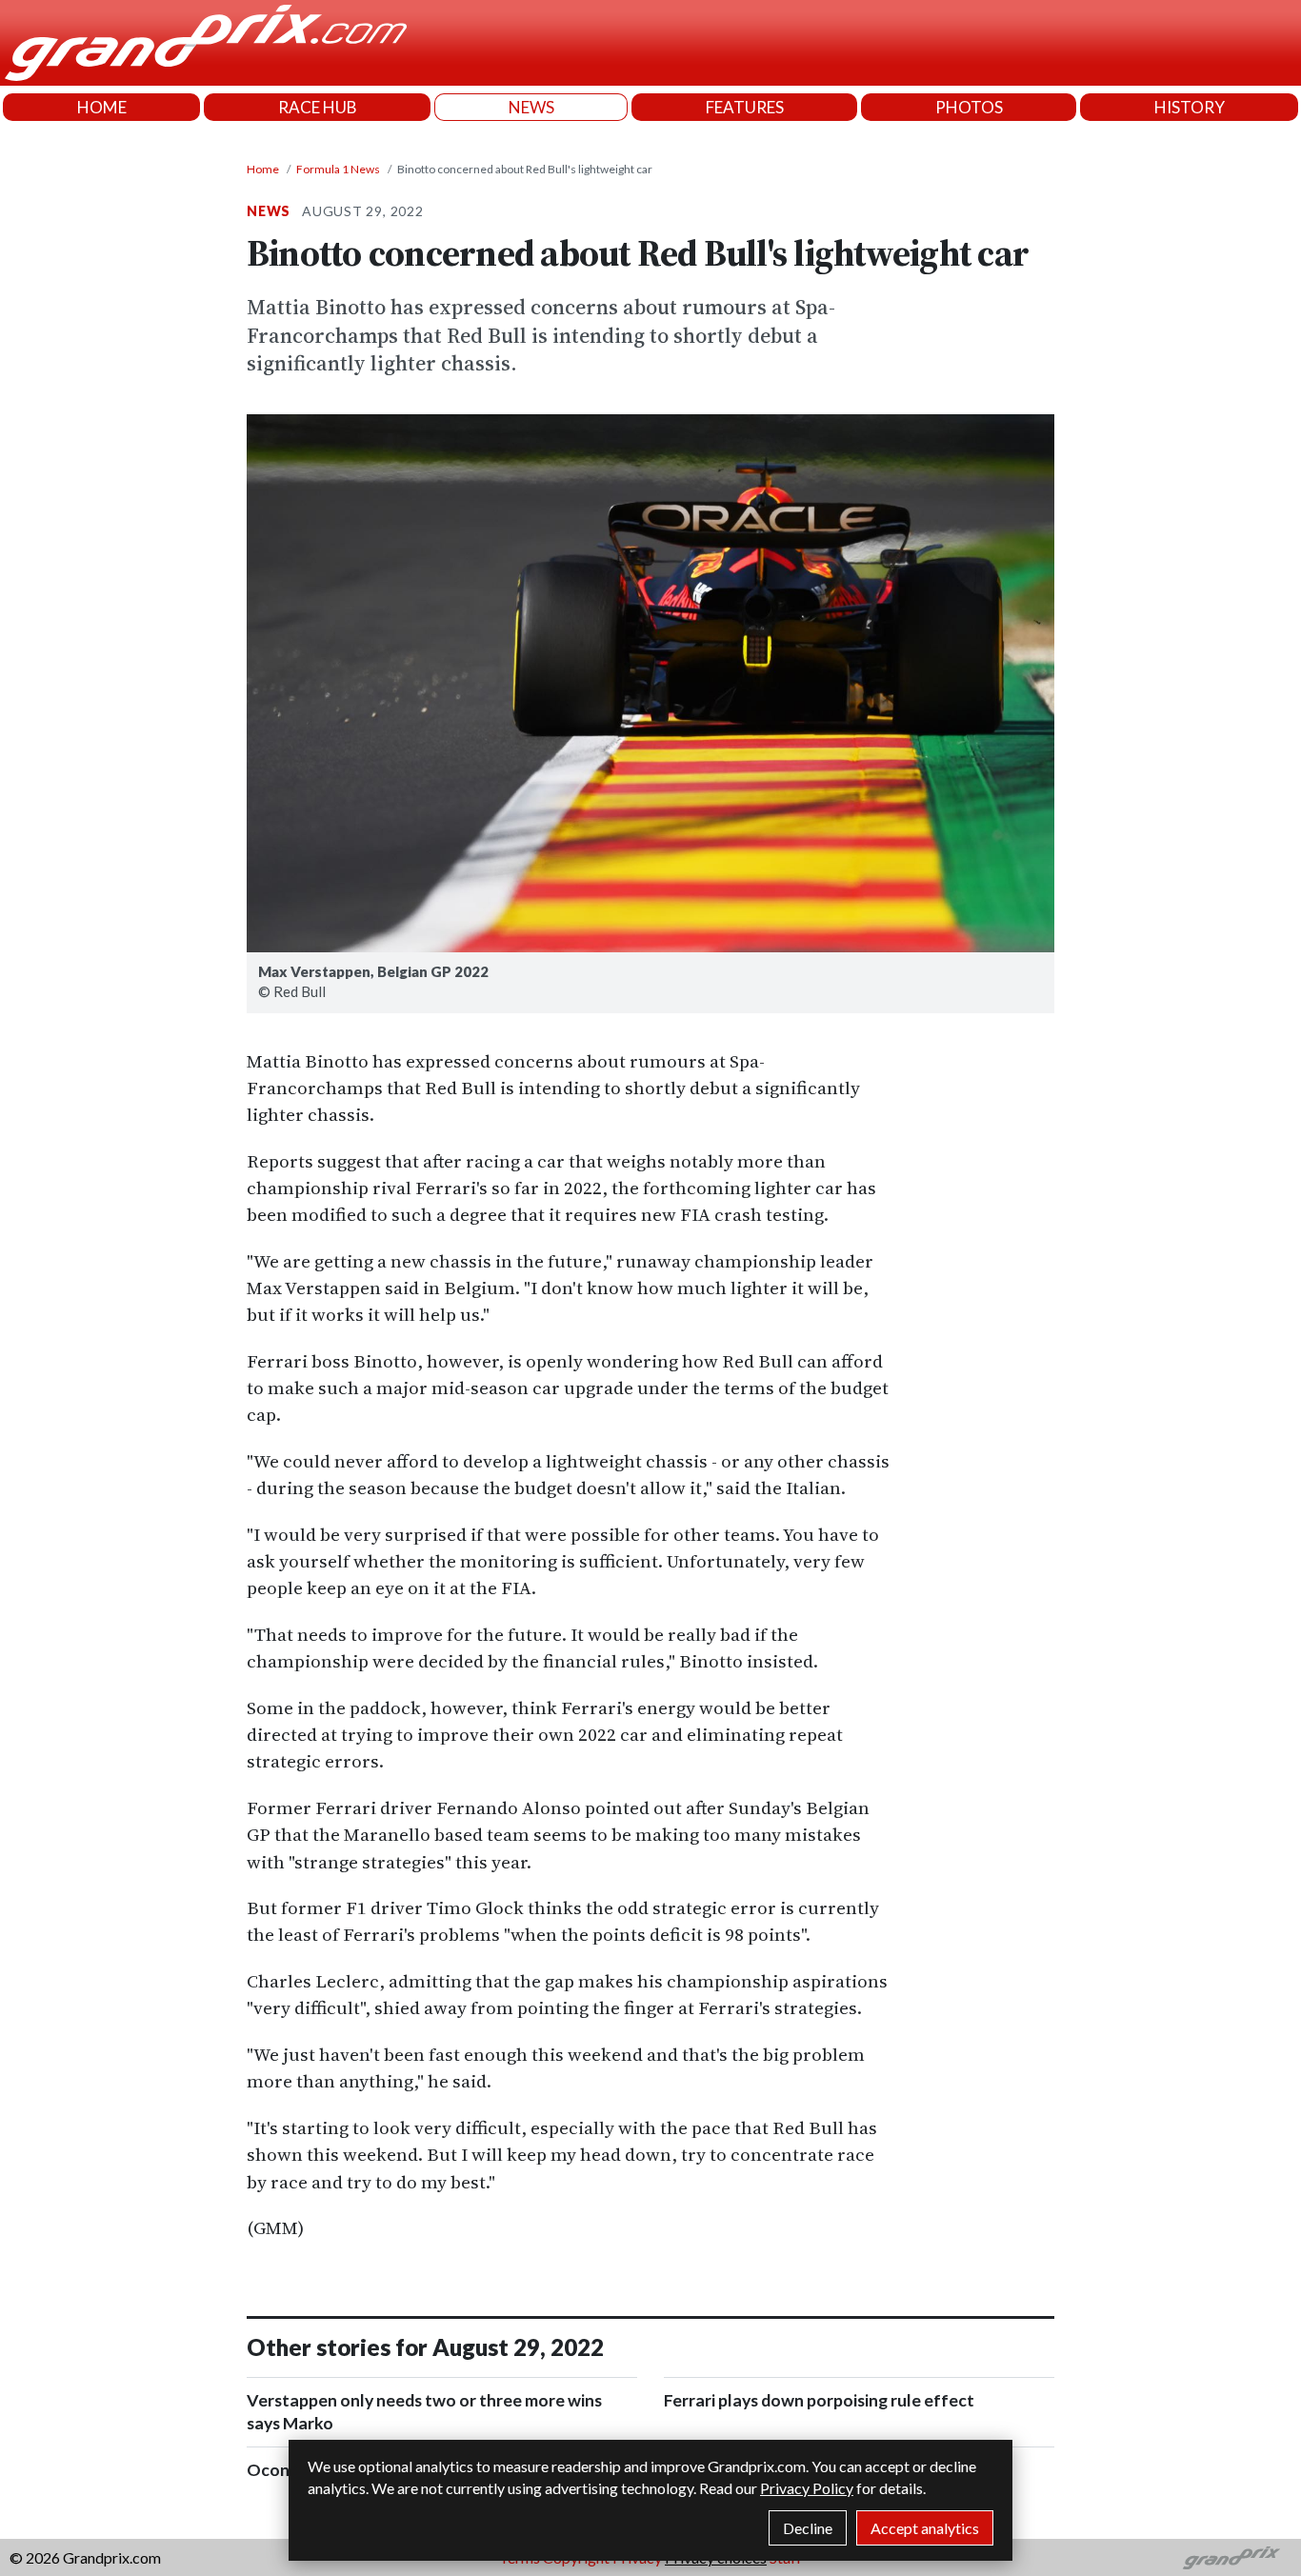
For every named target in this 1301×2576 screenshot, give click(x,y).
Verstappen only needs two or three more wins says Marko (424, 2412)
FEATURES (745, 107)
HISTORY (1190, 107)
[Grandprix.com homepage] (1232, 2558)
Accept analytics (925, 2528)
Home (263, 169)
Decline (808, 2528)
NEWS (531, 107)
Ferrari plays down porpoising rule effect (819, 2400)
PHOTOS (969, 107)
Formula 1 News (338, 169)
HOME (102, 107)
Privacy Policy (807, 2488)
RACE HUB (318, 107)
